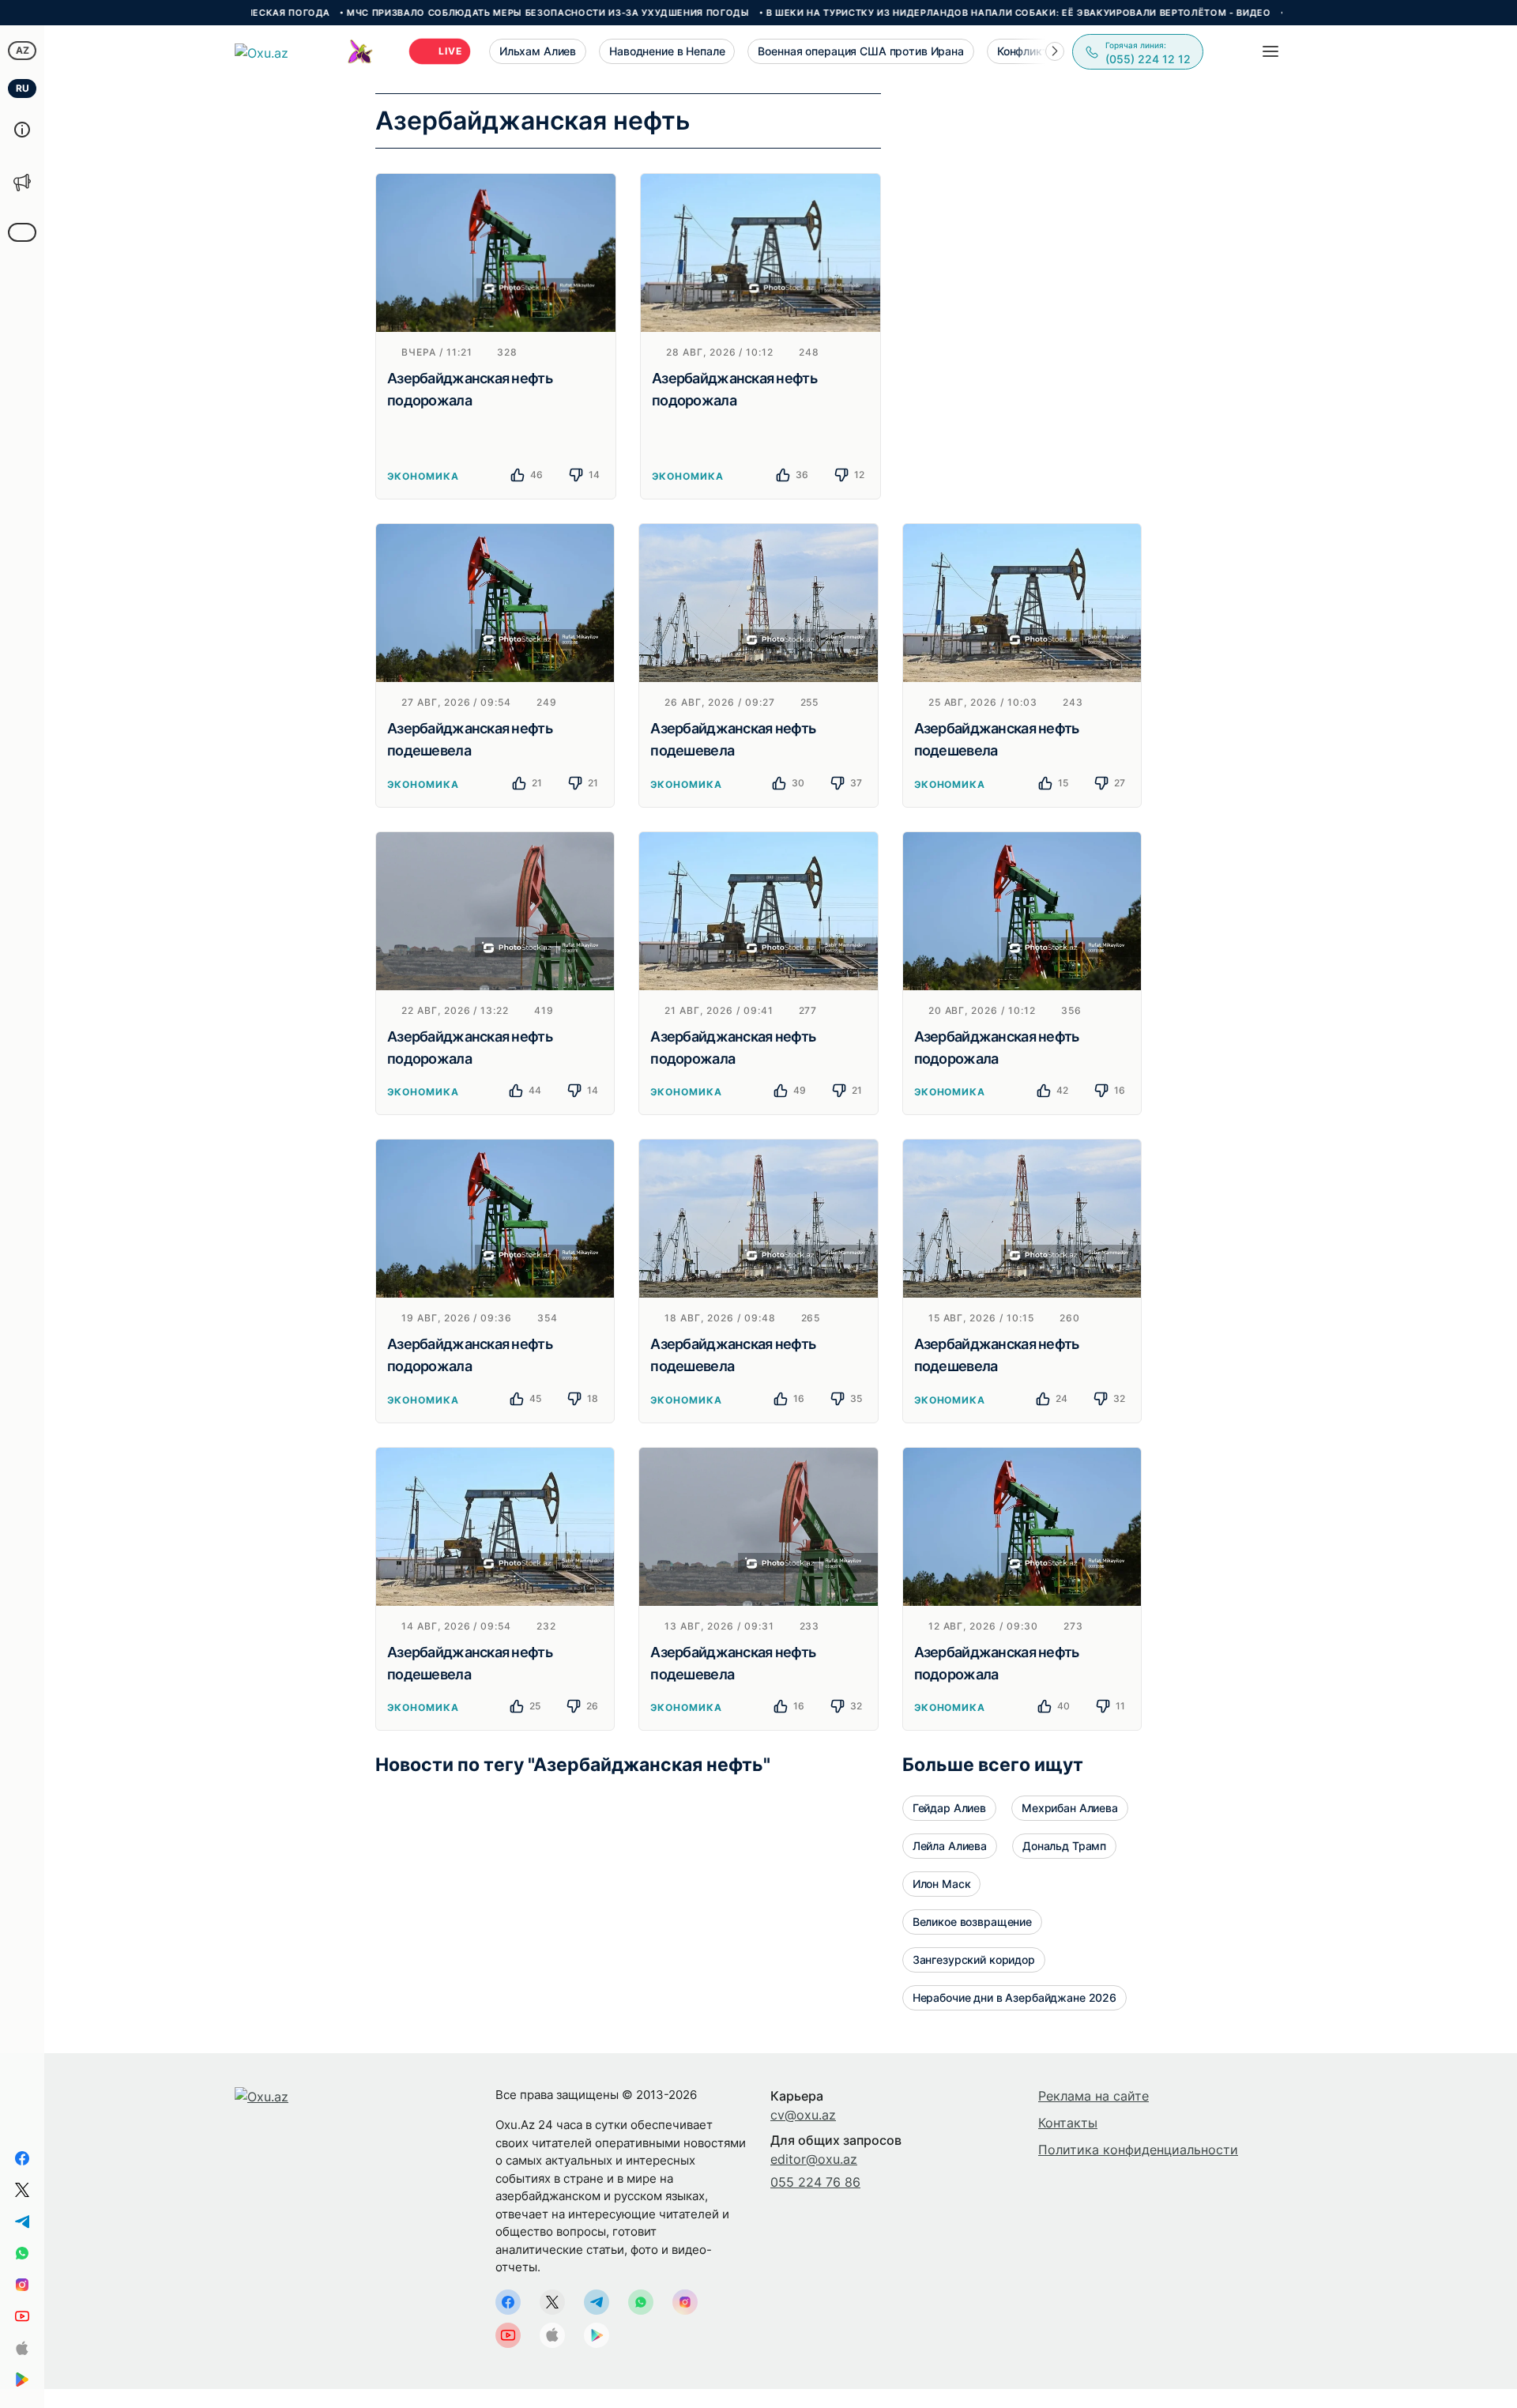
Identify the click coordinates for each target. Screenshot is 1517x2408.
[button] (1055, 51)
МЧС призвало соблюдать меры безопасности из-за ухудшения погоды (468, 13)
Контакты (1068, 2123)
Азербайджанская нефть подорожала (470, 389)
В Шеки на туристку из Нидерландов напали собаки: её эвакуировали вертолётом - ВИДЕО (937, 13)
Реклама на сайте (1094, 2096)
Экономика (423, 476)
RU (23, 88)
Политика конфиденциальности (1138, 2150)
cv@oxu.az (803, 2115)
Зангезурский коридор (974, 1960)
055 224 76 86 (815, 2182)
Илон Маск (942, 1884)
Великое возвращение (972, 1922)
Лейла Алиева (950, 1846)
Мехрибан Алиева (1070, 1808)
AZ (23, 50)
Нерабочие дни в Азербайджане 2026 (1014, 1997)
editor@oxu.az (814, 2159)
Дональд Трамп (1064, 1846)
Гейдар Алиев (949, 1808)
